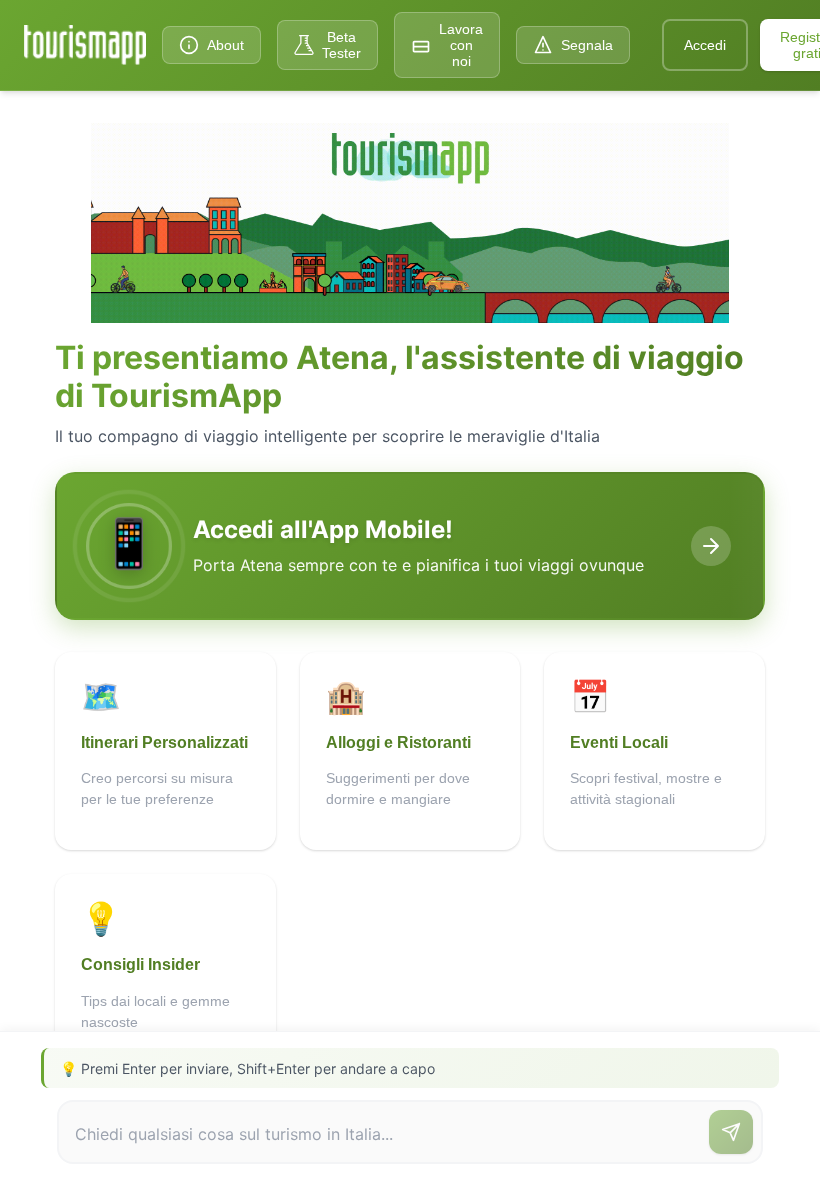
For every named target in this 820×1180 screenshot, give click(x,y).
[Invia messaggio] (731, 1132)
